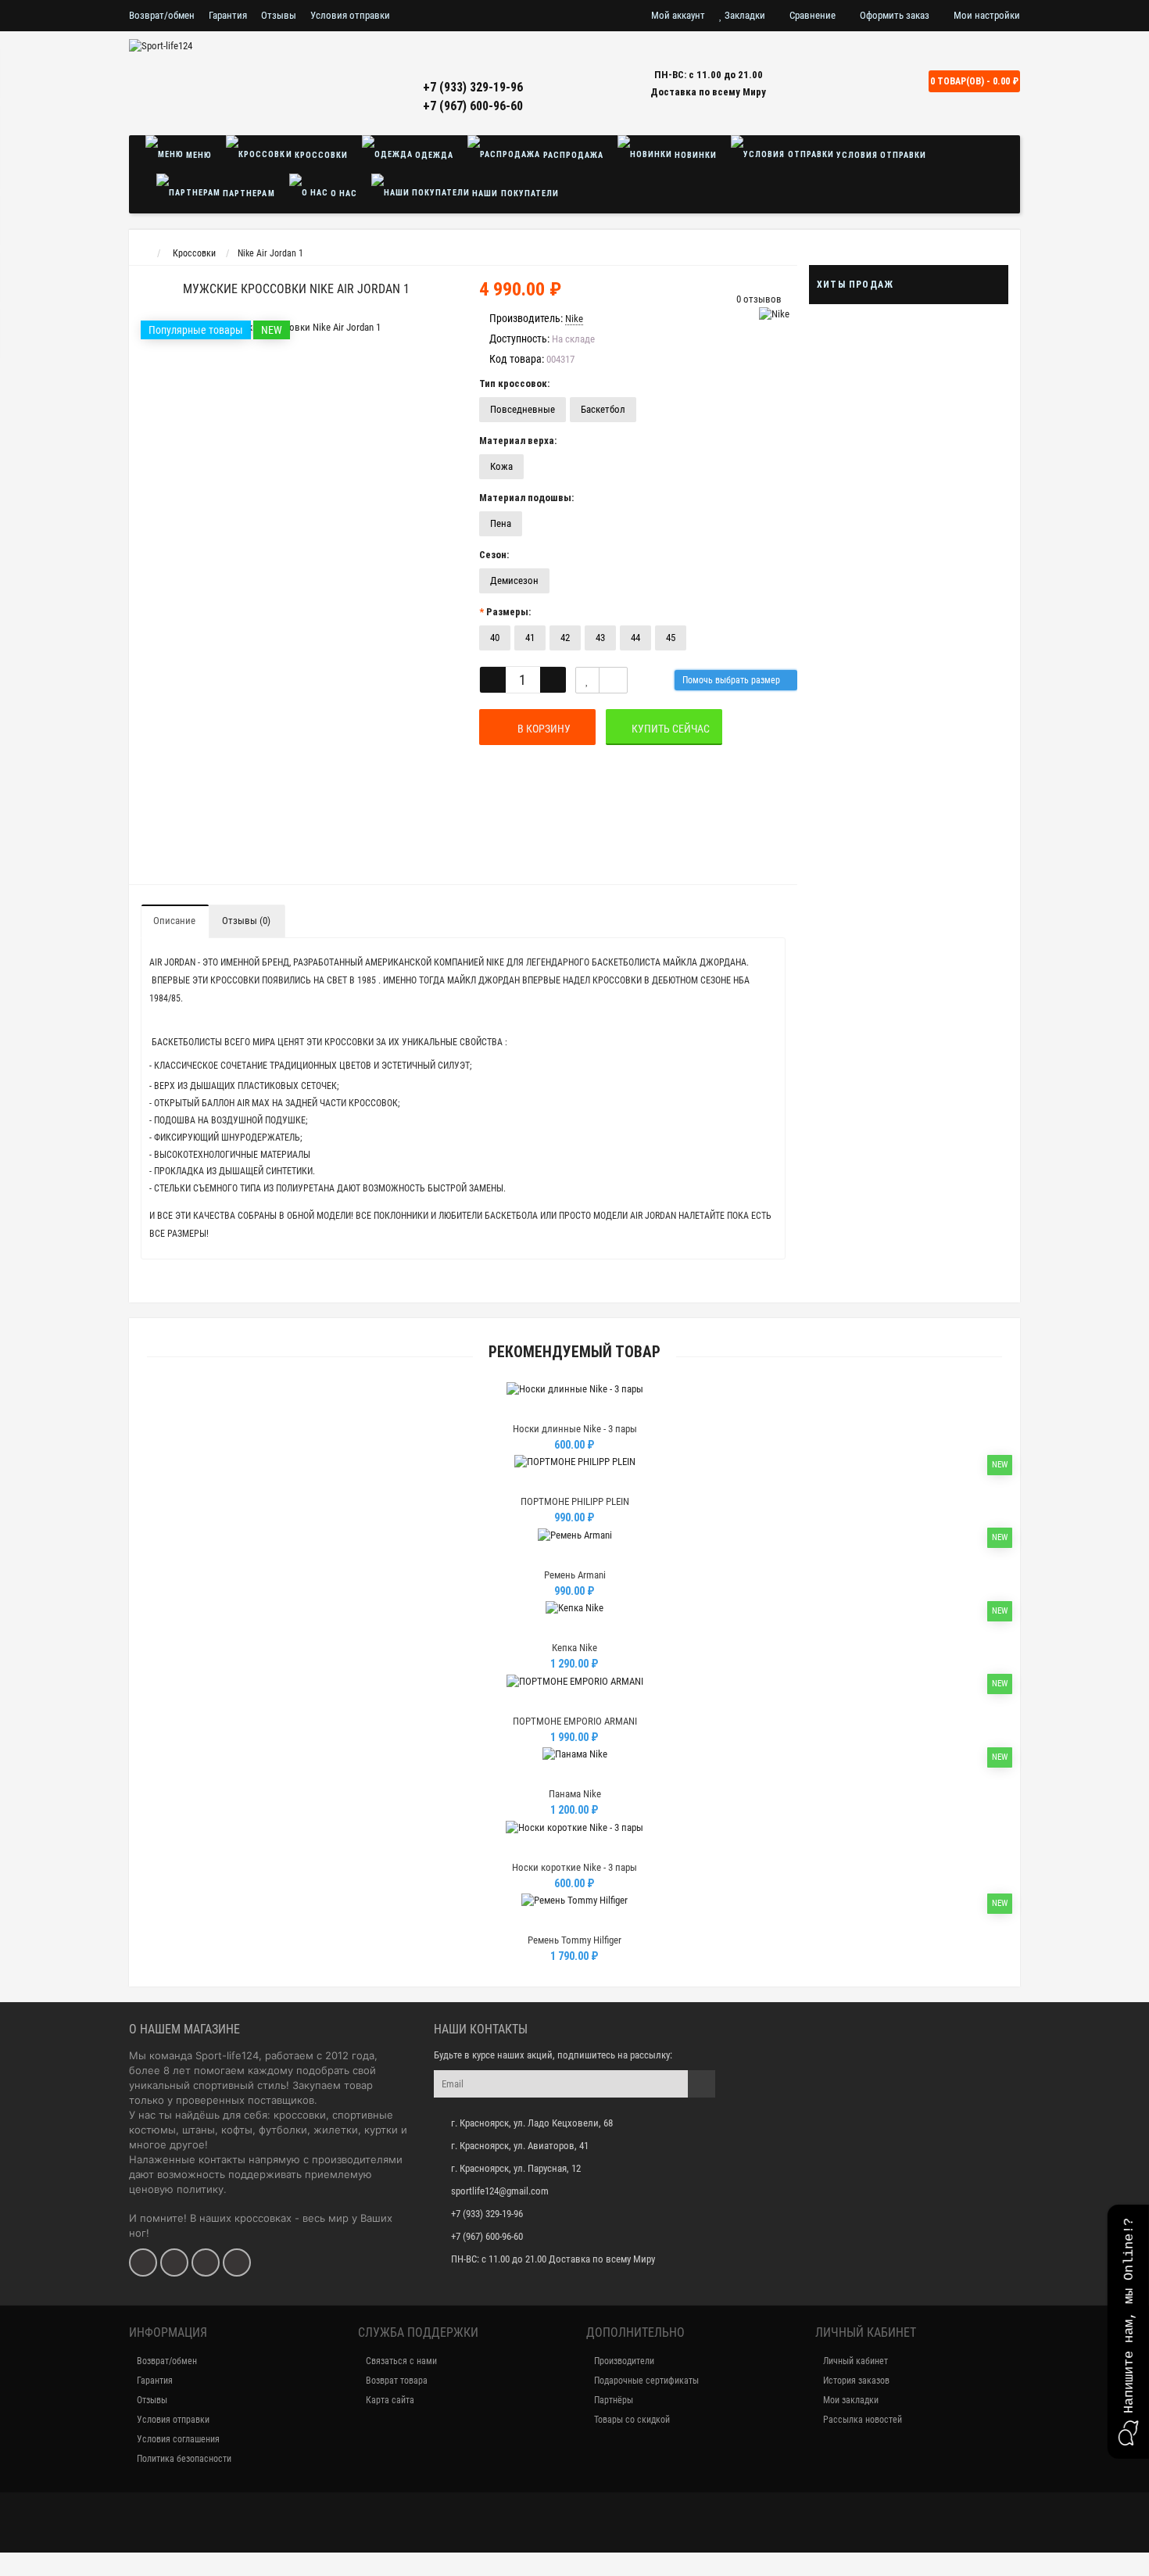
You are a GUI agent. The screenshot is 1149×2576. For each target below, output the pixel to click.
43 (600, 638)
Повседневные (523, 409)
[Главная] (143, 253)
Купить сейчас (668, 729)
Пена (501, 523)
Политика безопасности (184, 2459)
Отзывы (279, 15)
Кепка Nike (574, 1648)
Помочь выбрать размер (732, 680)
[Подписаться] (702, 2084)
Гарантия (228, 15)
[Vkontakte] (143, 2263)
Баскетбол (603, 409)
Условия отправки (350, 15)
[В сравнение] (613, 680)
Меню (198, 155)
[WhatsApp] (206, 2263)
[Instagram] (174, 2263)
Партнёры (614, 2400)
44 (635, 638)
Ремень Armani (575, 1575)
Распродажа (572, 155)
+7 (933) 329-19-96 (473, 87)
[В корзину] (538, 1409)
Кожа (501, 466)
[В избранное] (574, 1409)
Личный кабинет (855, 2361)
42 (565, 638)
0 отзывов (759, 299)
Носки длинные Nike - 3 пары (575, 1429)
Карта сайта (390, 2400)
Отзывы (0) (246, 921)
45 (671, 638)
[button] (1128, 2332)
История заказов (856, 2381)
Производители (624, 2361)
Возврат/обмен (162, 15)
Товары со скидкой (632, 2420)
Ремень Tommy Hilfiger (574, 1940)
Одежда (433, 155)
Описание (174, 921)
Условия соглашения (178, 2439)
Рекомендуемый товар (574, 1352)
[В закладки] (587, 680)
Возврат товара (397, 2381)
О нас (343, 193)
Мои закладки (851, 2400)
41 (530, 638)
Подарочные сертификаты (646, 2381)
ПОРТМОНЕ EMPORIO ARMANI (575, 1721)
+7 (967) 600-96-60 (473, 106)
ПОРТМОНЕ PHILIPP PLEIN (575, 1501)
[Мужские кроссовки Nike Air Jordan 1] (296, 328)
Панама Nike (575, 1794)
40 (495, 638)
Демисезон (514, 580)
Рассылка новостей (863, 2420)
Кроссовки (320, 155)
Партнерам (247, 193)
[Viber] (237, 2263)
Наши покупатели (514, 193)
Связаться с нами (401, 2361)
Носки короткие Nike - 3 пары (574, 1867)
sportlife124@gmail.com (500, 2191)
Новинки (694, 155)
